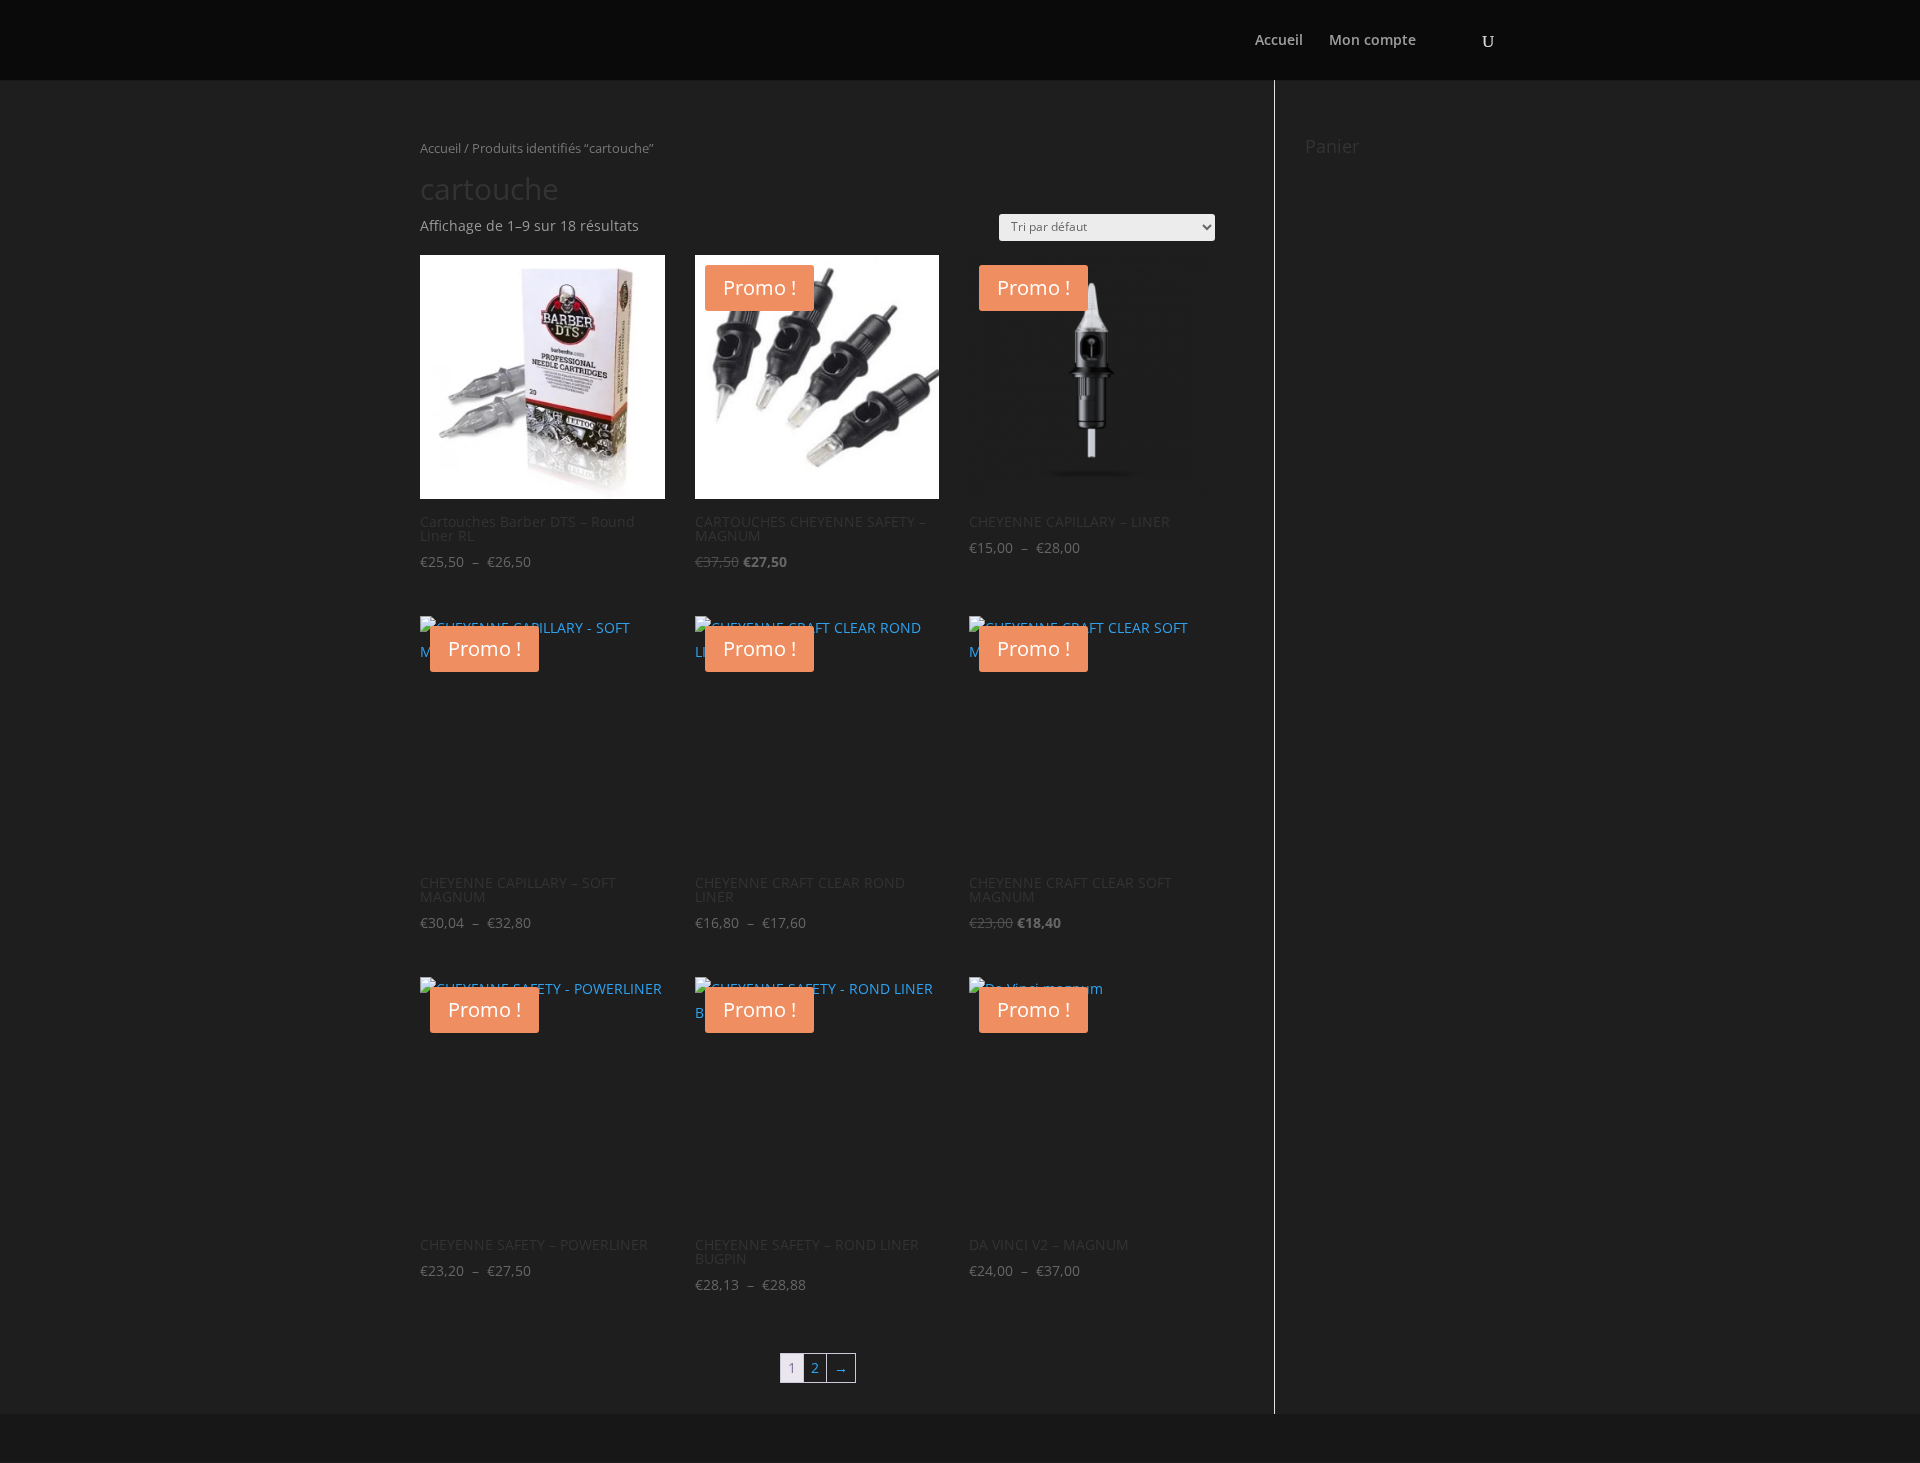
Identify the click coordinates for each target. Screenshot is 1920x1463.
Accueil (1279, 41)
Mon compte (1372, 41)
